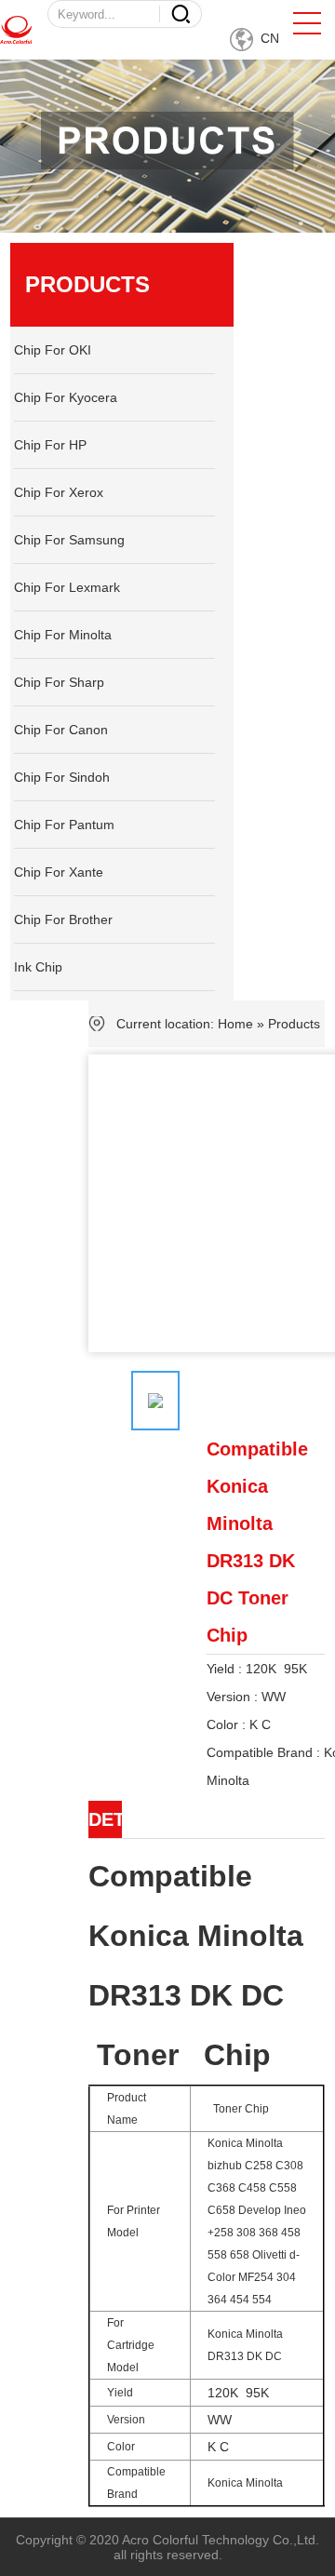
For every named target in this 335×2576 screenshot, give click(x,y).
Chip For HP (50, 445)
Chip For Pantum (64, 825)
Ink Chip (38, 967)
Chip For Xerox (59, 492)
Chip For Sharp (59, 682)
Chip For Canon (61, 730)
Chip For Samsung (69, 540)
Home (235, 1024)
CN (266, 38)
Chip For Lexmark (67, 587)
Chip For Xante (59, 872)
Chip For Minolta (63, 635)
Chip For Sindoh (62, 777)
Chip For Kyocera (66, 397)
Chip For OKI (53, 350)
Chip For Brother (63, 919)
